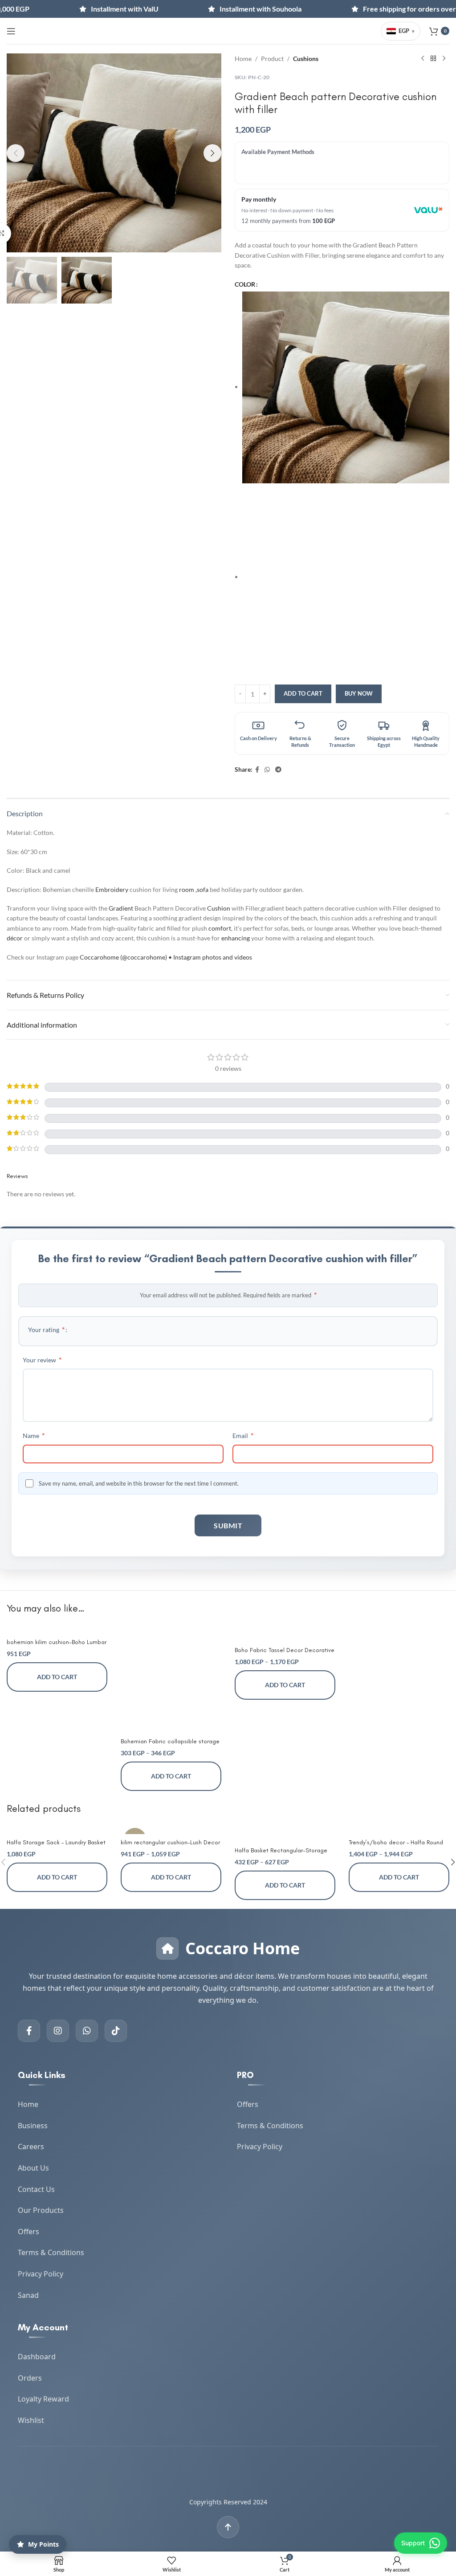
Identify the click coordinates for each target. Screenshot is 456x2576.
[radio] (346, 387)
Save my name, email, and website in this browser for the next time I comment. (139, 1483)
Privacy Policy (41, 2274)
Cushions (306, 59)
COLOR (245, 284)
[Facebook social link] (257, 770)
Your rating (46, 1329)
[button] (16, 153)
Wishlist (31, 2420)
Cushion (219, 908)
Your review (42, 1359)
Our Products (41, 2210)
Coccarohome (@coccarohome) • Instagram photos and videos (166, 957)
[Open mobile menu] (11, 31)
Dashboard (37, 2357)
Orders (30, 2378)
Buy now (359, 693)
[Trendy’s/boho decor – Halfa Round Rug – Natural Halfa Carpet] (399, 1829)
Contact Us (36, 2189)
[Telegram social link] (278, 770)
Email (243, 1435)
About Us (33, 2168)
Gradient (121, 908)
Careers (31, 2147)
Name (34, 1435)
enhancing (236, 938)
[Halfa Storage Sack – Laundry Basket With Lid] (57, 1829)
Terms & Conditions (51, 2252)
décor (15, 938)
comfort (219, 928)
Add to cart (303, 693)
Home (243, 59)
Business (33, 2126)
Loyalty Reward (43, 2399)
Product (272, 59)
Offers (28, 2232)
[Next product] (444, 59)
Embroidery (112, 889)
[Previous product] (423, 59)
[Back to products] (433, 59)
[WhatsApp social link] (267, 770)
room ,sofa (194, 889)
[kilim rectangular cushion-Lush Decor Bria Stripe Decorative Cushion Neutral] (171, 1829)
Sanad (28, 2295)
